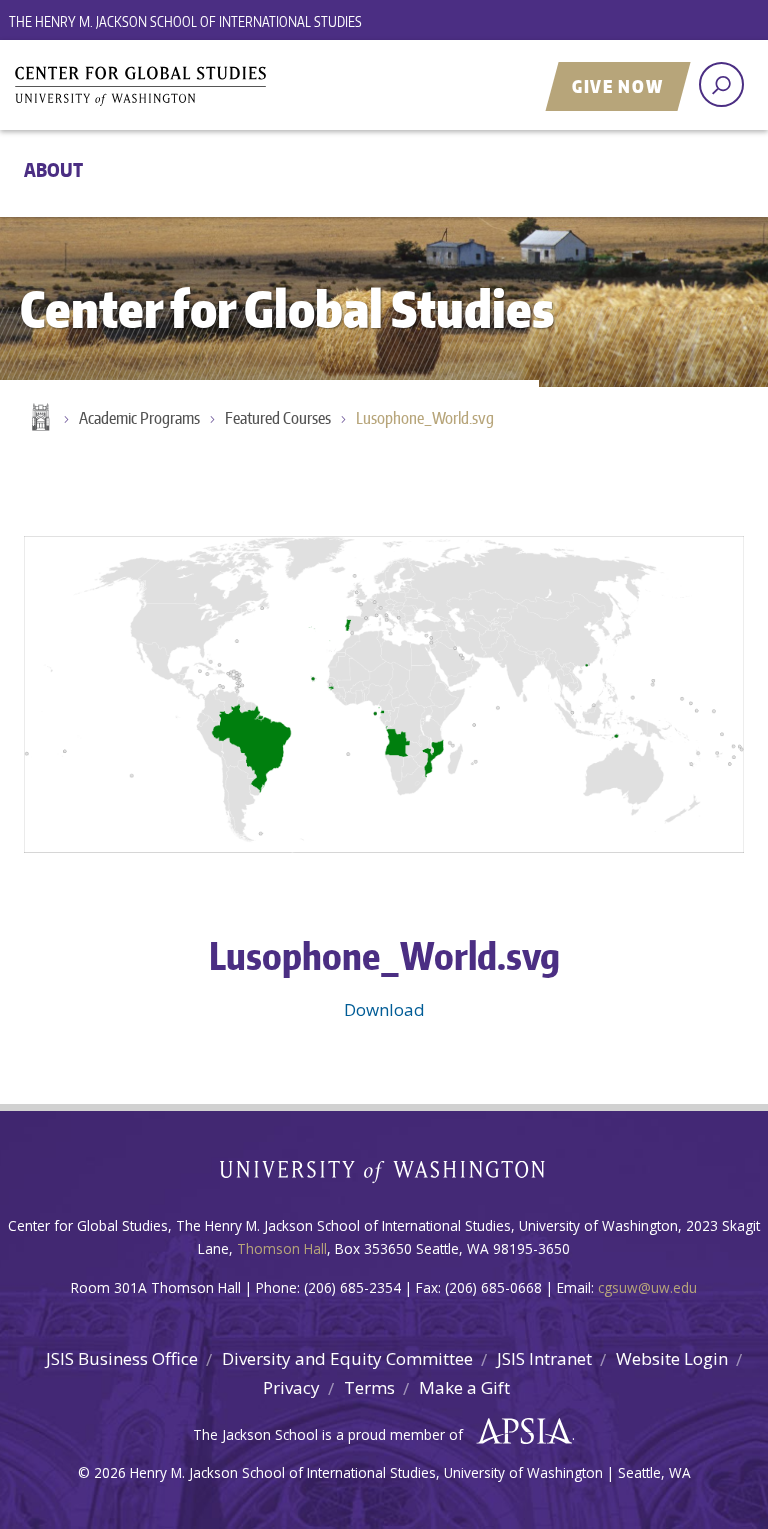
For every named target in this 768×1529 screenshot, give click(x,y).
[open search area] (721, 84)
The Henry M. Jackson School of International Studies (185, 21)
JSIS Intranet (544, 1358)
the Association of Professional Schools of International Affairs (519, 1432)
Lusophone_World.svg (425, 418)
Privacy (291, 1387)
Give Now (618, 86)
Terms (369, 1387)
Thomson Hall (282, 1248)
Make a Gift (464, 1387)
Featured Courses (278, 418)
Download (384, 1009)
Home (39, 419)
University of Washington (384, 1175)
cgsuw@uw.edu (647, 1287)
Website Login (672, 1358)
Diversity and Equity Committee (347, 1358)
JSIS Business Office (122, 1358)
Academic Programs (139, 418)
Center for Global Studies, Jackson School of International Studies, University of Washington (259, 87)
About (53, 169)
